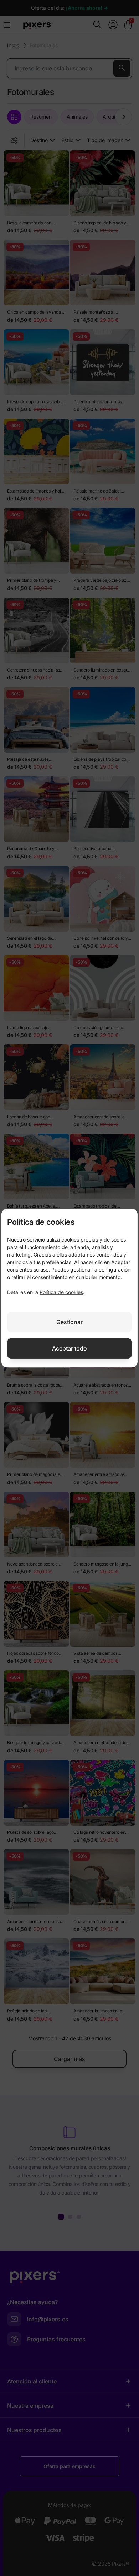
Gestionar (69, 1322)
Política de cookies (61, 1292)
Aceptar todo (69, 1348)
